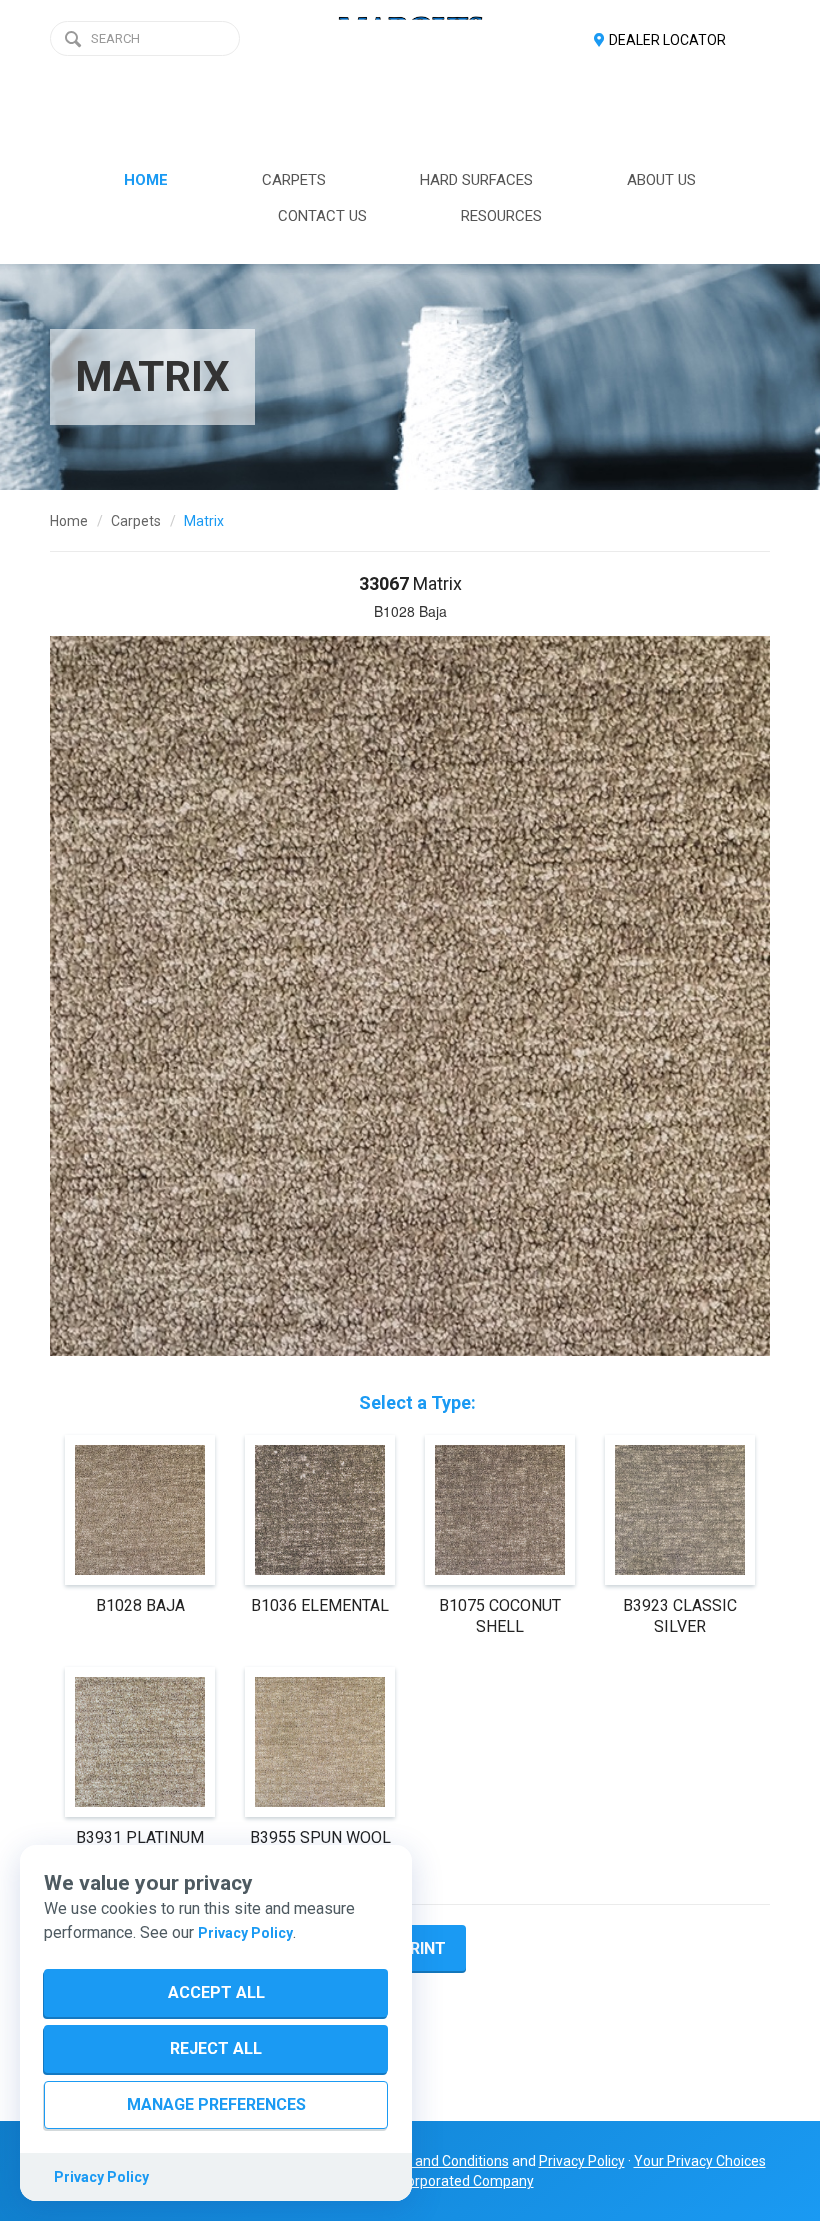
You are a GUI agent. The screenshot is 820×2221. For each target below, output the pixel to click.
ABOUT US (661, 180)
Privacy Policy (245, 1933)
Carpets (136, 521)
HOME (146, 180)
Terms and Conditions (440, 2161)
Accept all (216, 1992)
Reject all (216, 2048)
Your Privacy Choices (700, 2161)
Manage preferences (216, 2104)
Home (69, 521)
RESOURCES (501, 216)
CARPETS (294, 180)
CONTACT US (322, 216)
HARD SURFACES (476, 180)
